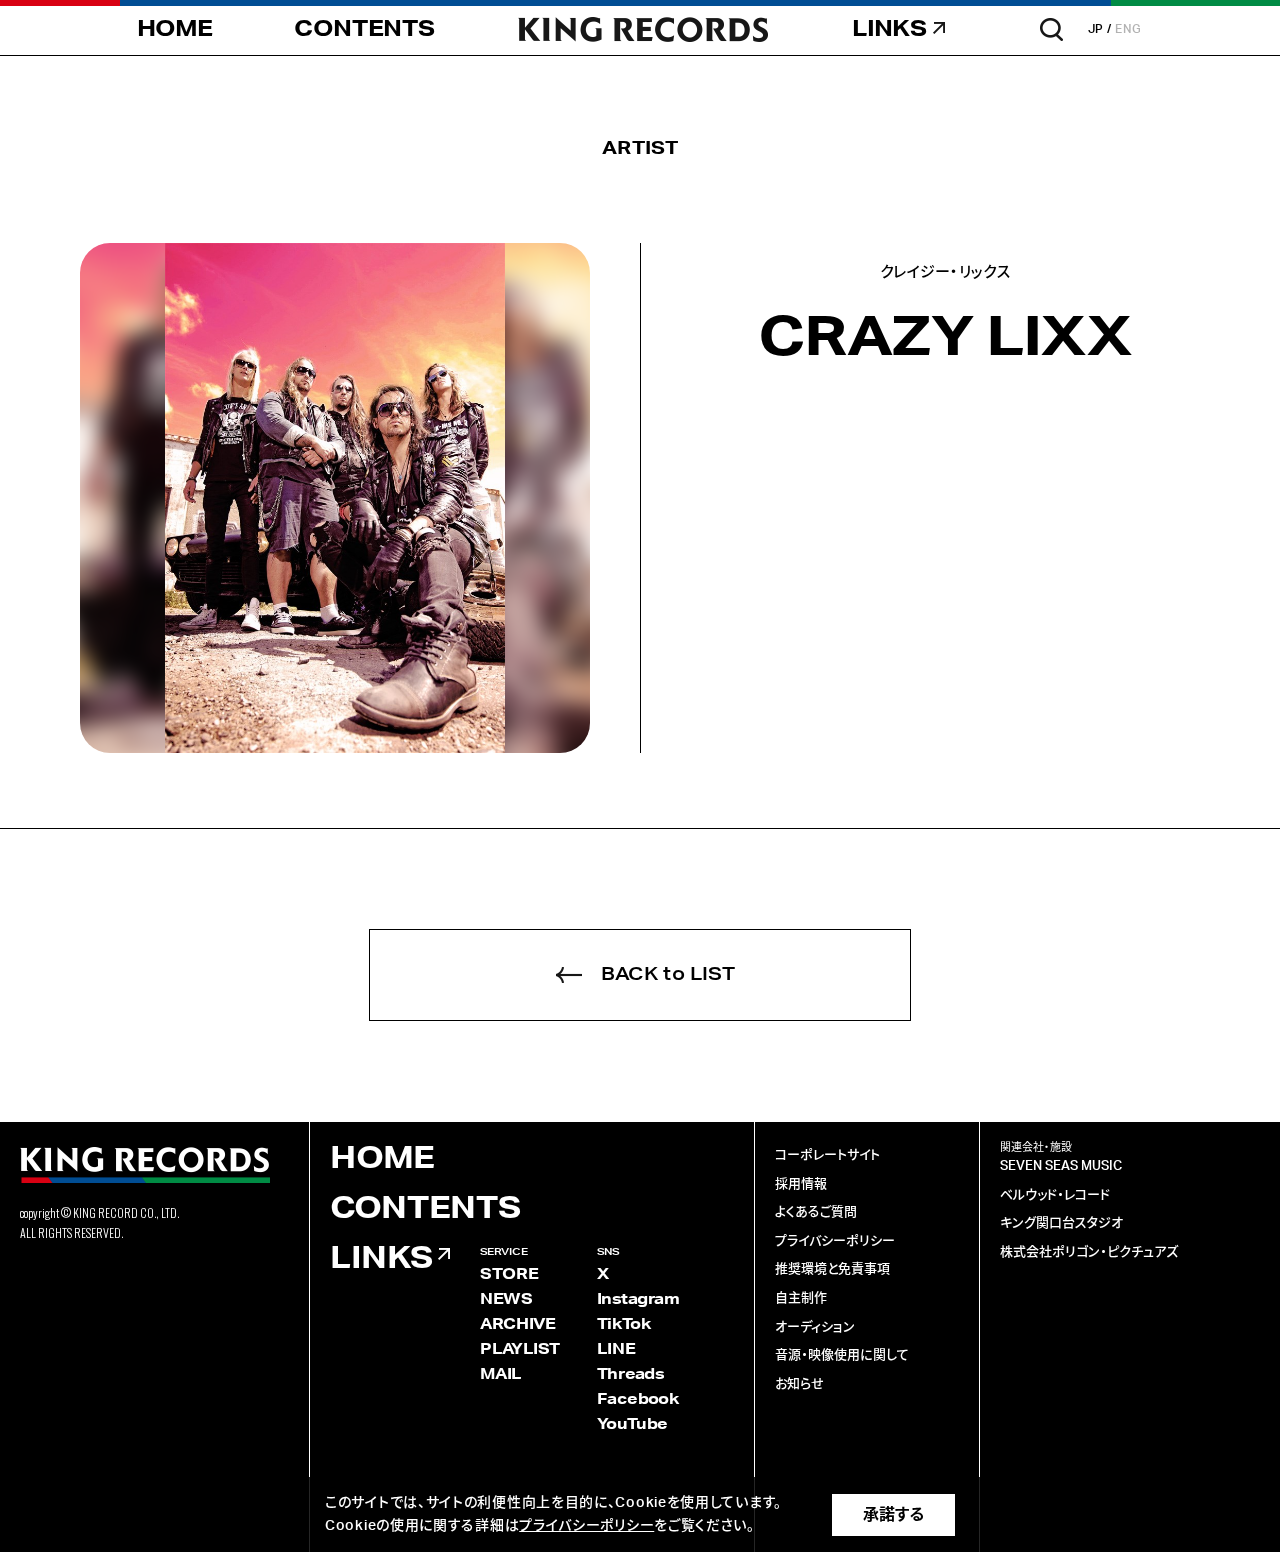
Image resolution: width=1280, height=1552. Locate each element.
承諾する (893, 1515)
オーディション (815, 1327)
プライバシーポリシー (835, 1241)
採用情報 (801, 1184)
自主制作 (801, 1298)
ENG (1128, 29)
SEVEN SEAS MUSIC (1061, 1166)
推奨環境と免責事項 (832, 1269)
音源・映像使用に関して (842, 1355)
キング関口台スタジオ (1061, 1223)
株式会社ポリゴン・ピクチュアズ (1089, 1252)
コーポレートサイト (827, 1155)
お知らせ (799, 1384)
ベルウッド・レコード (1055, 1195)
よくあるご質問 (816, 1212)
